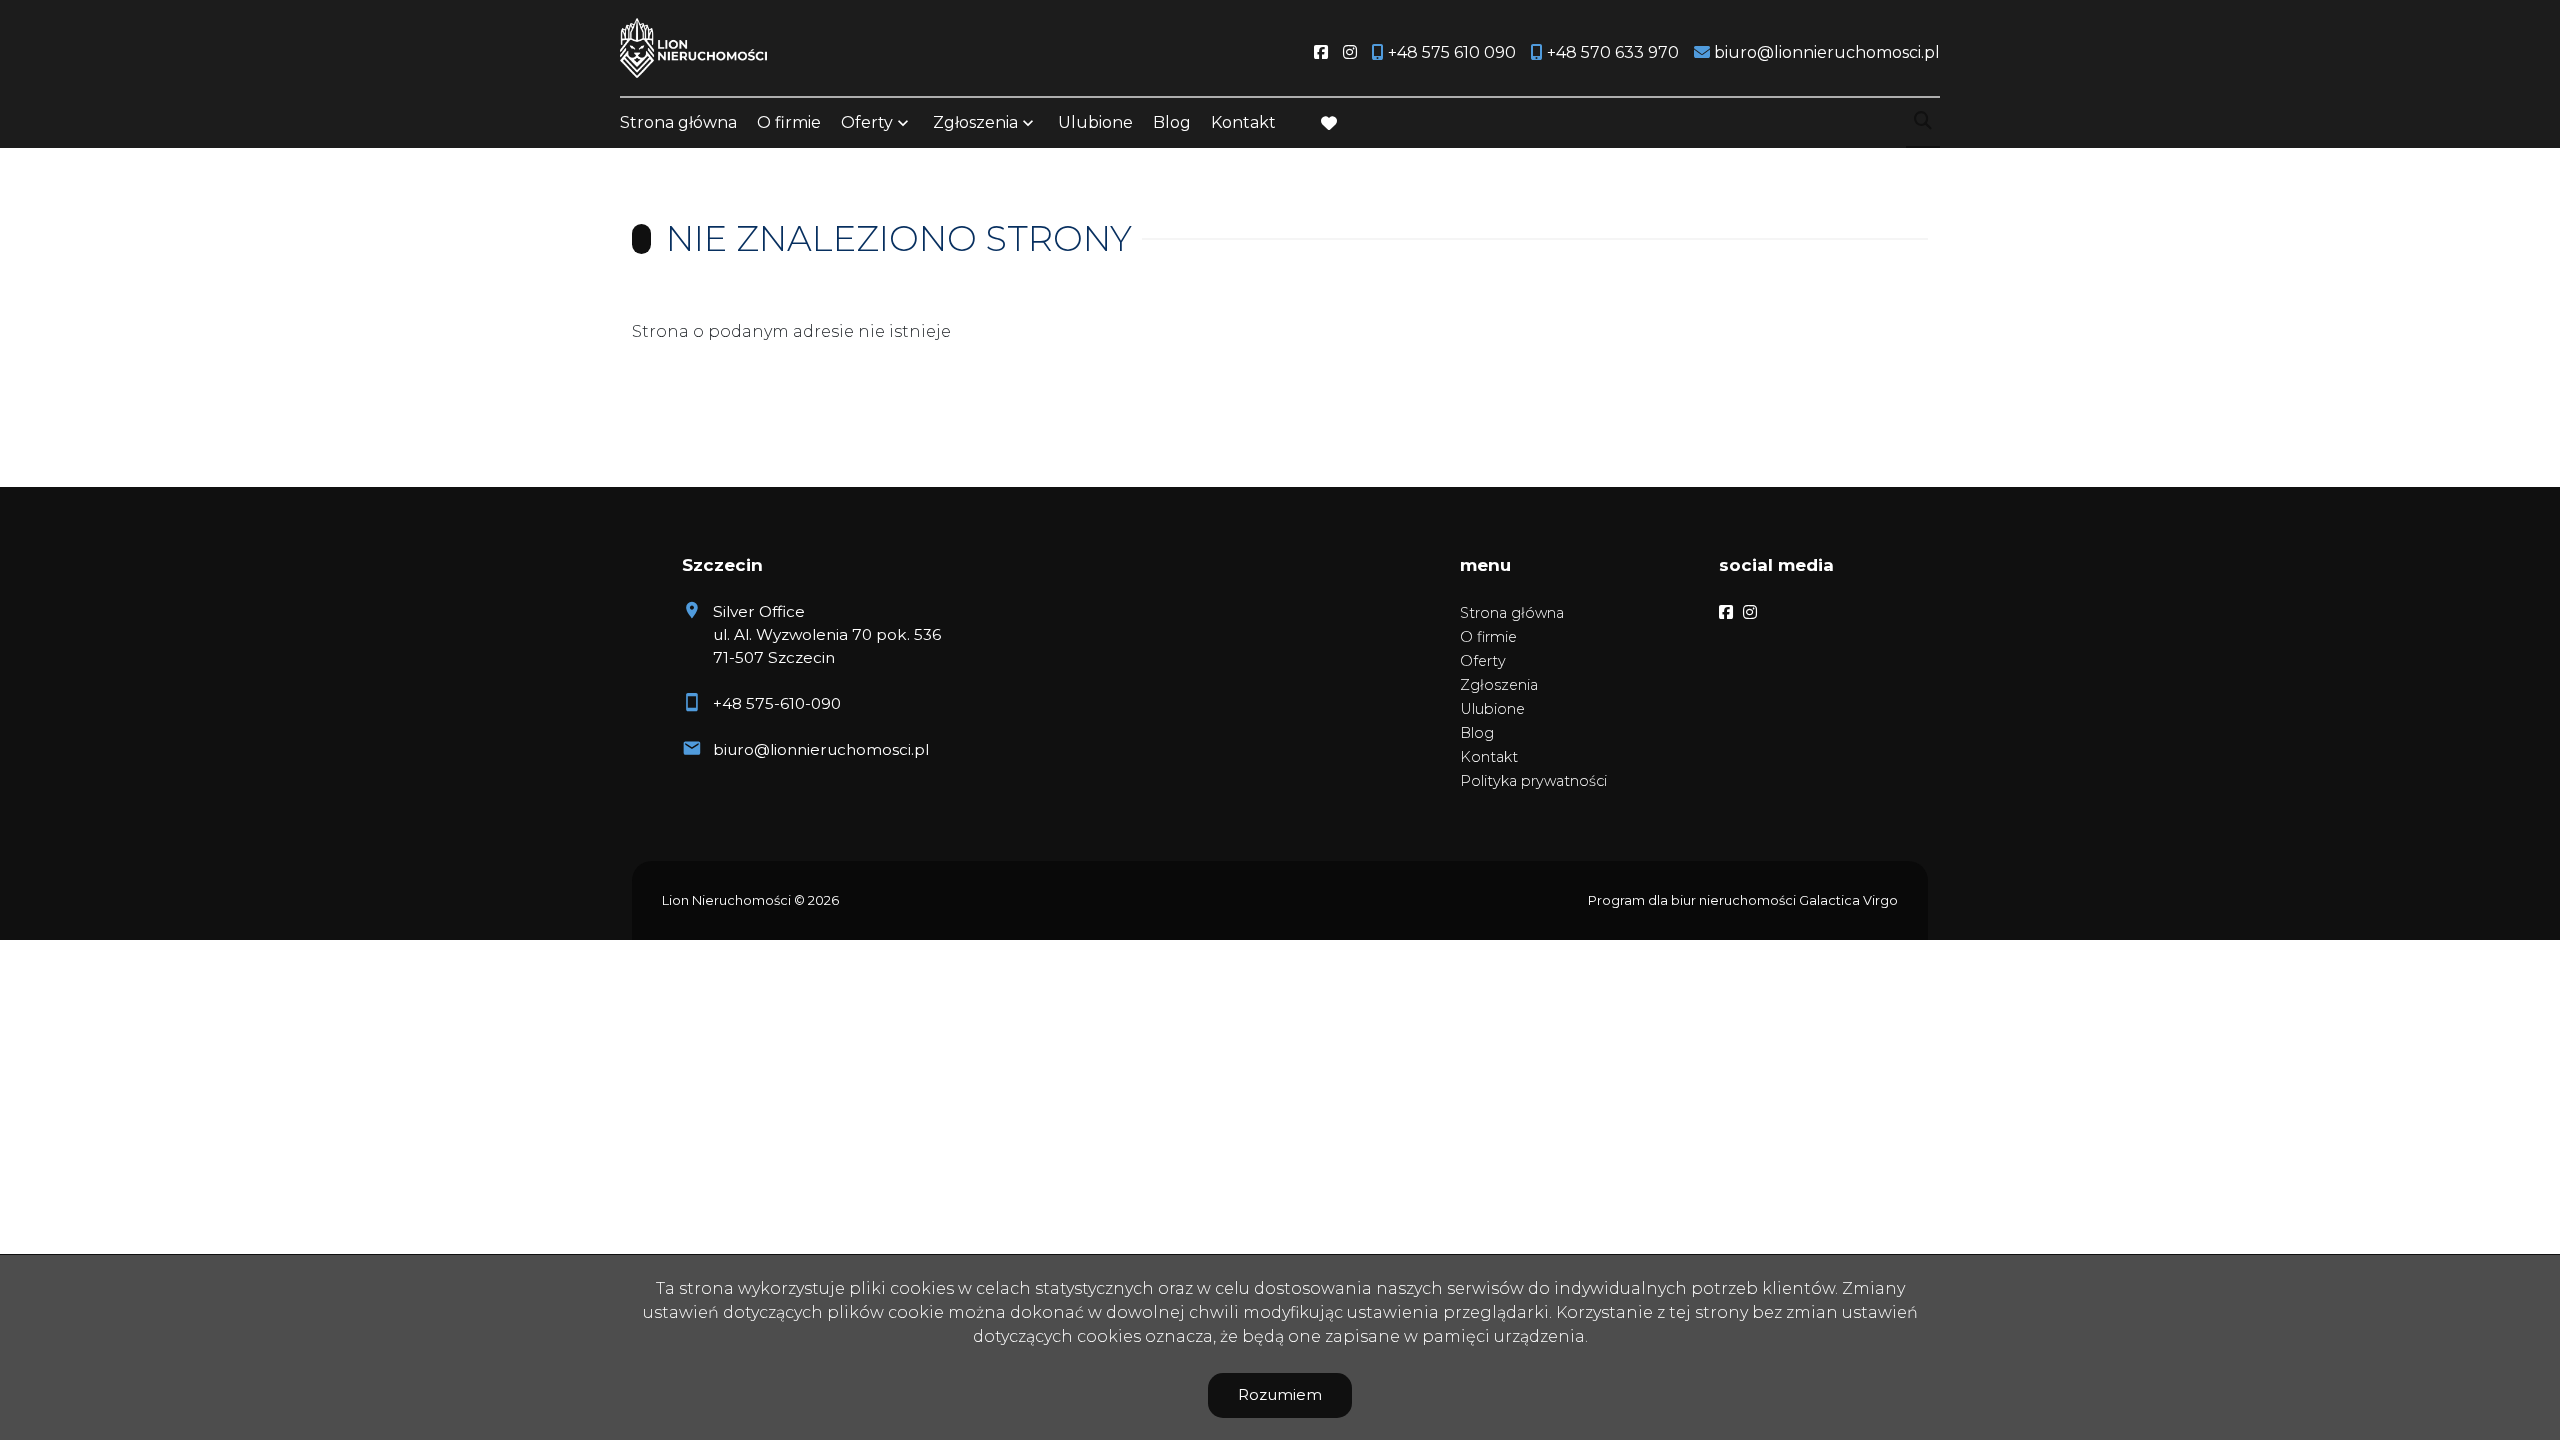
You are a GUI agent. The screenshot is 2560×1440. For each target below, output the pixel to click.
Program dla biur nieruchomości (1693, 900)
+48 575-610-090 (777, 703)
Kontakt (1243, 122)
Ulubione (1095, 122)
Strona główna (678, 122)
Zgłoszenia (1499, 685)
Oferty (867, 122)
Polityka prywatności (1533, 781)
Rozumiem (1280, 1394)
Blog (1172, 122)
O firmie (789, 122)
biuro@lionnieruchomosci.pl (821, 749)
